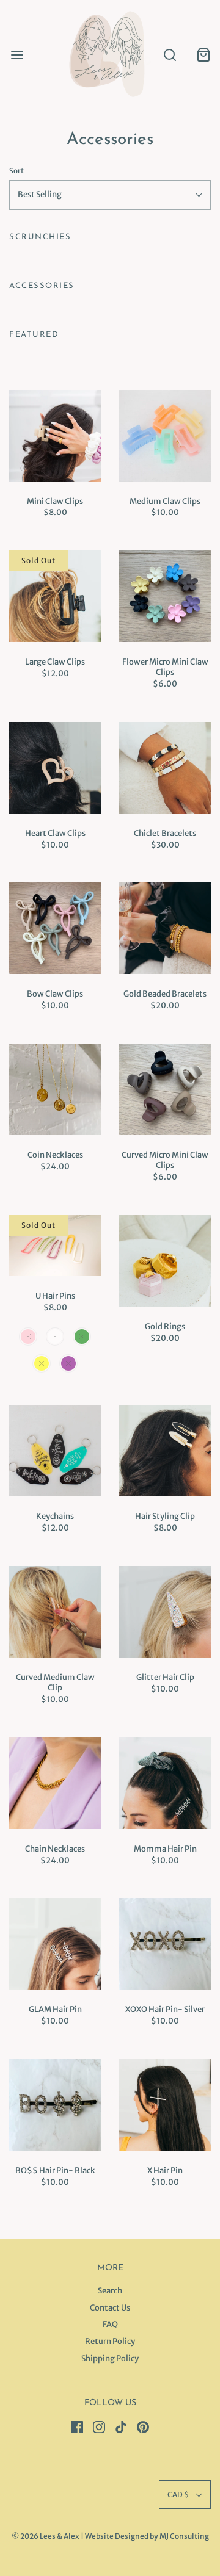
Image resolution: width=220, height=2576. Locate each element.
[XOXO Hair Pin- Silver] (165, 1944)
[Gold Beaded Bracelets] (165, 928)
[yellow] (42, 1363)
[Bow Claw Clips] (55, 928)
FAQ (110, 2324)
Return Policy (110, 2341)
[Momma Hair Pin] (165, 1783)
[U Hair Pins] (55, 1246)
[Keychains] (55, 1451)
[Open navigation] (17, 55)
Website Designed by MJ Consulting (147, 2536)
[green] (82, 1337)
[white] (55, 1337)
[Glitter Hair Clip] (165, 1612)
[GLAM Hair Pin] (55, 1944)
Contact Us (110, 2308)
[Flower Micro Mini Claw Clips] (165, 596)
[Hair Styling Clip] (165, 1451)
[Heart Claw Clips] (55, 768)
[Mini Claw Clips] (55, 436)
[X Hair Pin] (165, 2105)
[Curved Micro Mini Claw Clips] (165, 1089)
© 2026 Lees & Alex (46, 2536)
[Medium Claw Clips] (165, 436)
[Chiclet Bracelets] (165, 768)
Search (110, 2291)
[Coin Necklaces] (55, 1089)
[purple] (68, 1363)
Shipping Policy (110, 2358)
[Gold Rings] (165, 1261)
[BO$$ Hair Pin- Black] (55, 2105)
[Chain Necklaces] (55, 1783)
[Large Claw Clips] (55, 596)
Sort (16, 171)
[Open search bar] (170, 55)
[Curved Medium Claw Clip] (55, 1612)
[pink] (28, 1337)
